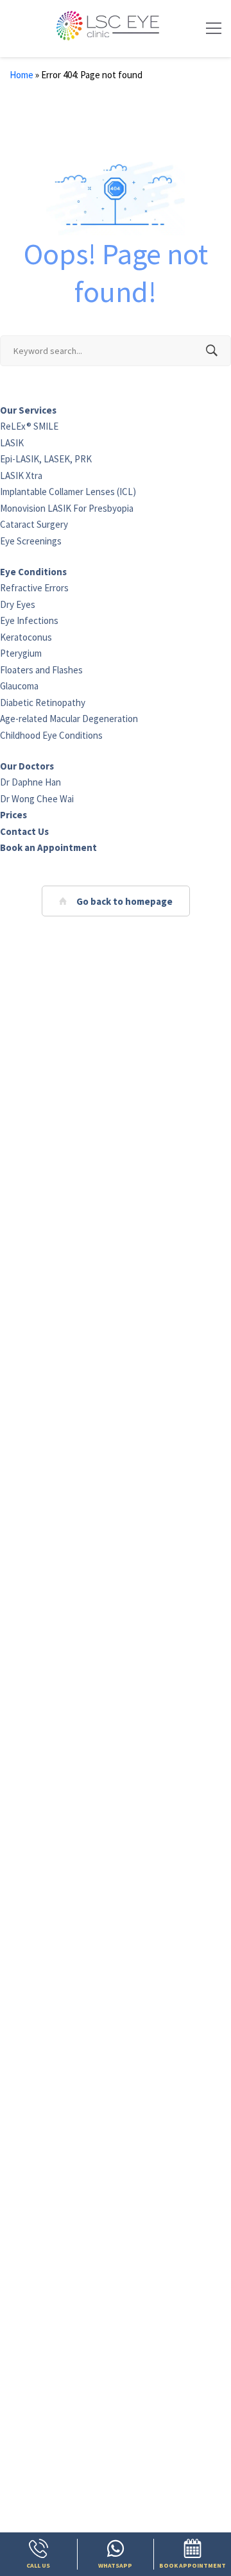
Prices (13, 815)
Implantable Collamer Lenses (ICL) (68, 492)
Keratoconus (26, 637)
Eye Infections (29, 620)
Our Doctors (27, 766)
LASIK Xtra (21, 476)
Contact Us (24, 831)
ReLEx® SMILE (29, 426)
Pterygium (21, 653)
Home (21, 75)
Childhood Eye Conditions (51, 735)
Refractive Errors (34, 588)
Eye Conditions (33, 572)
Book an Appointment (48, 847)
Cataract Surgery (34, 524)
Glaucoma (19, 686)
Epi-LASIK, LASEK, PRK (46, 459)
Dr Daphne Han (30, 782)
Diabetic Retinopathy (43, 703)
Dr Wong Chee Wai (37, 799)
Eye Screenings (31, 541)
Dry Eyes (18, 604)
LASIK (12, 443)
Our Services (28, 410)
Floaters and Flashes (41, 670)
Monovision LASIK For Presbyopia (67, 508)
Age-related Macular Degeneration (69, 719)
